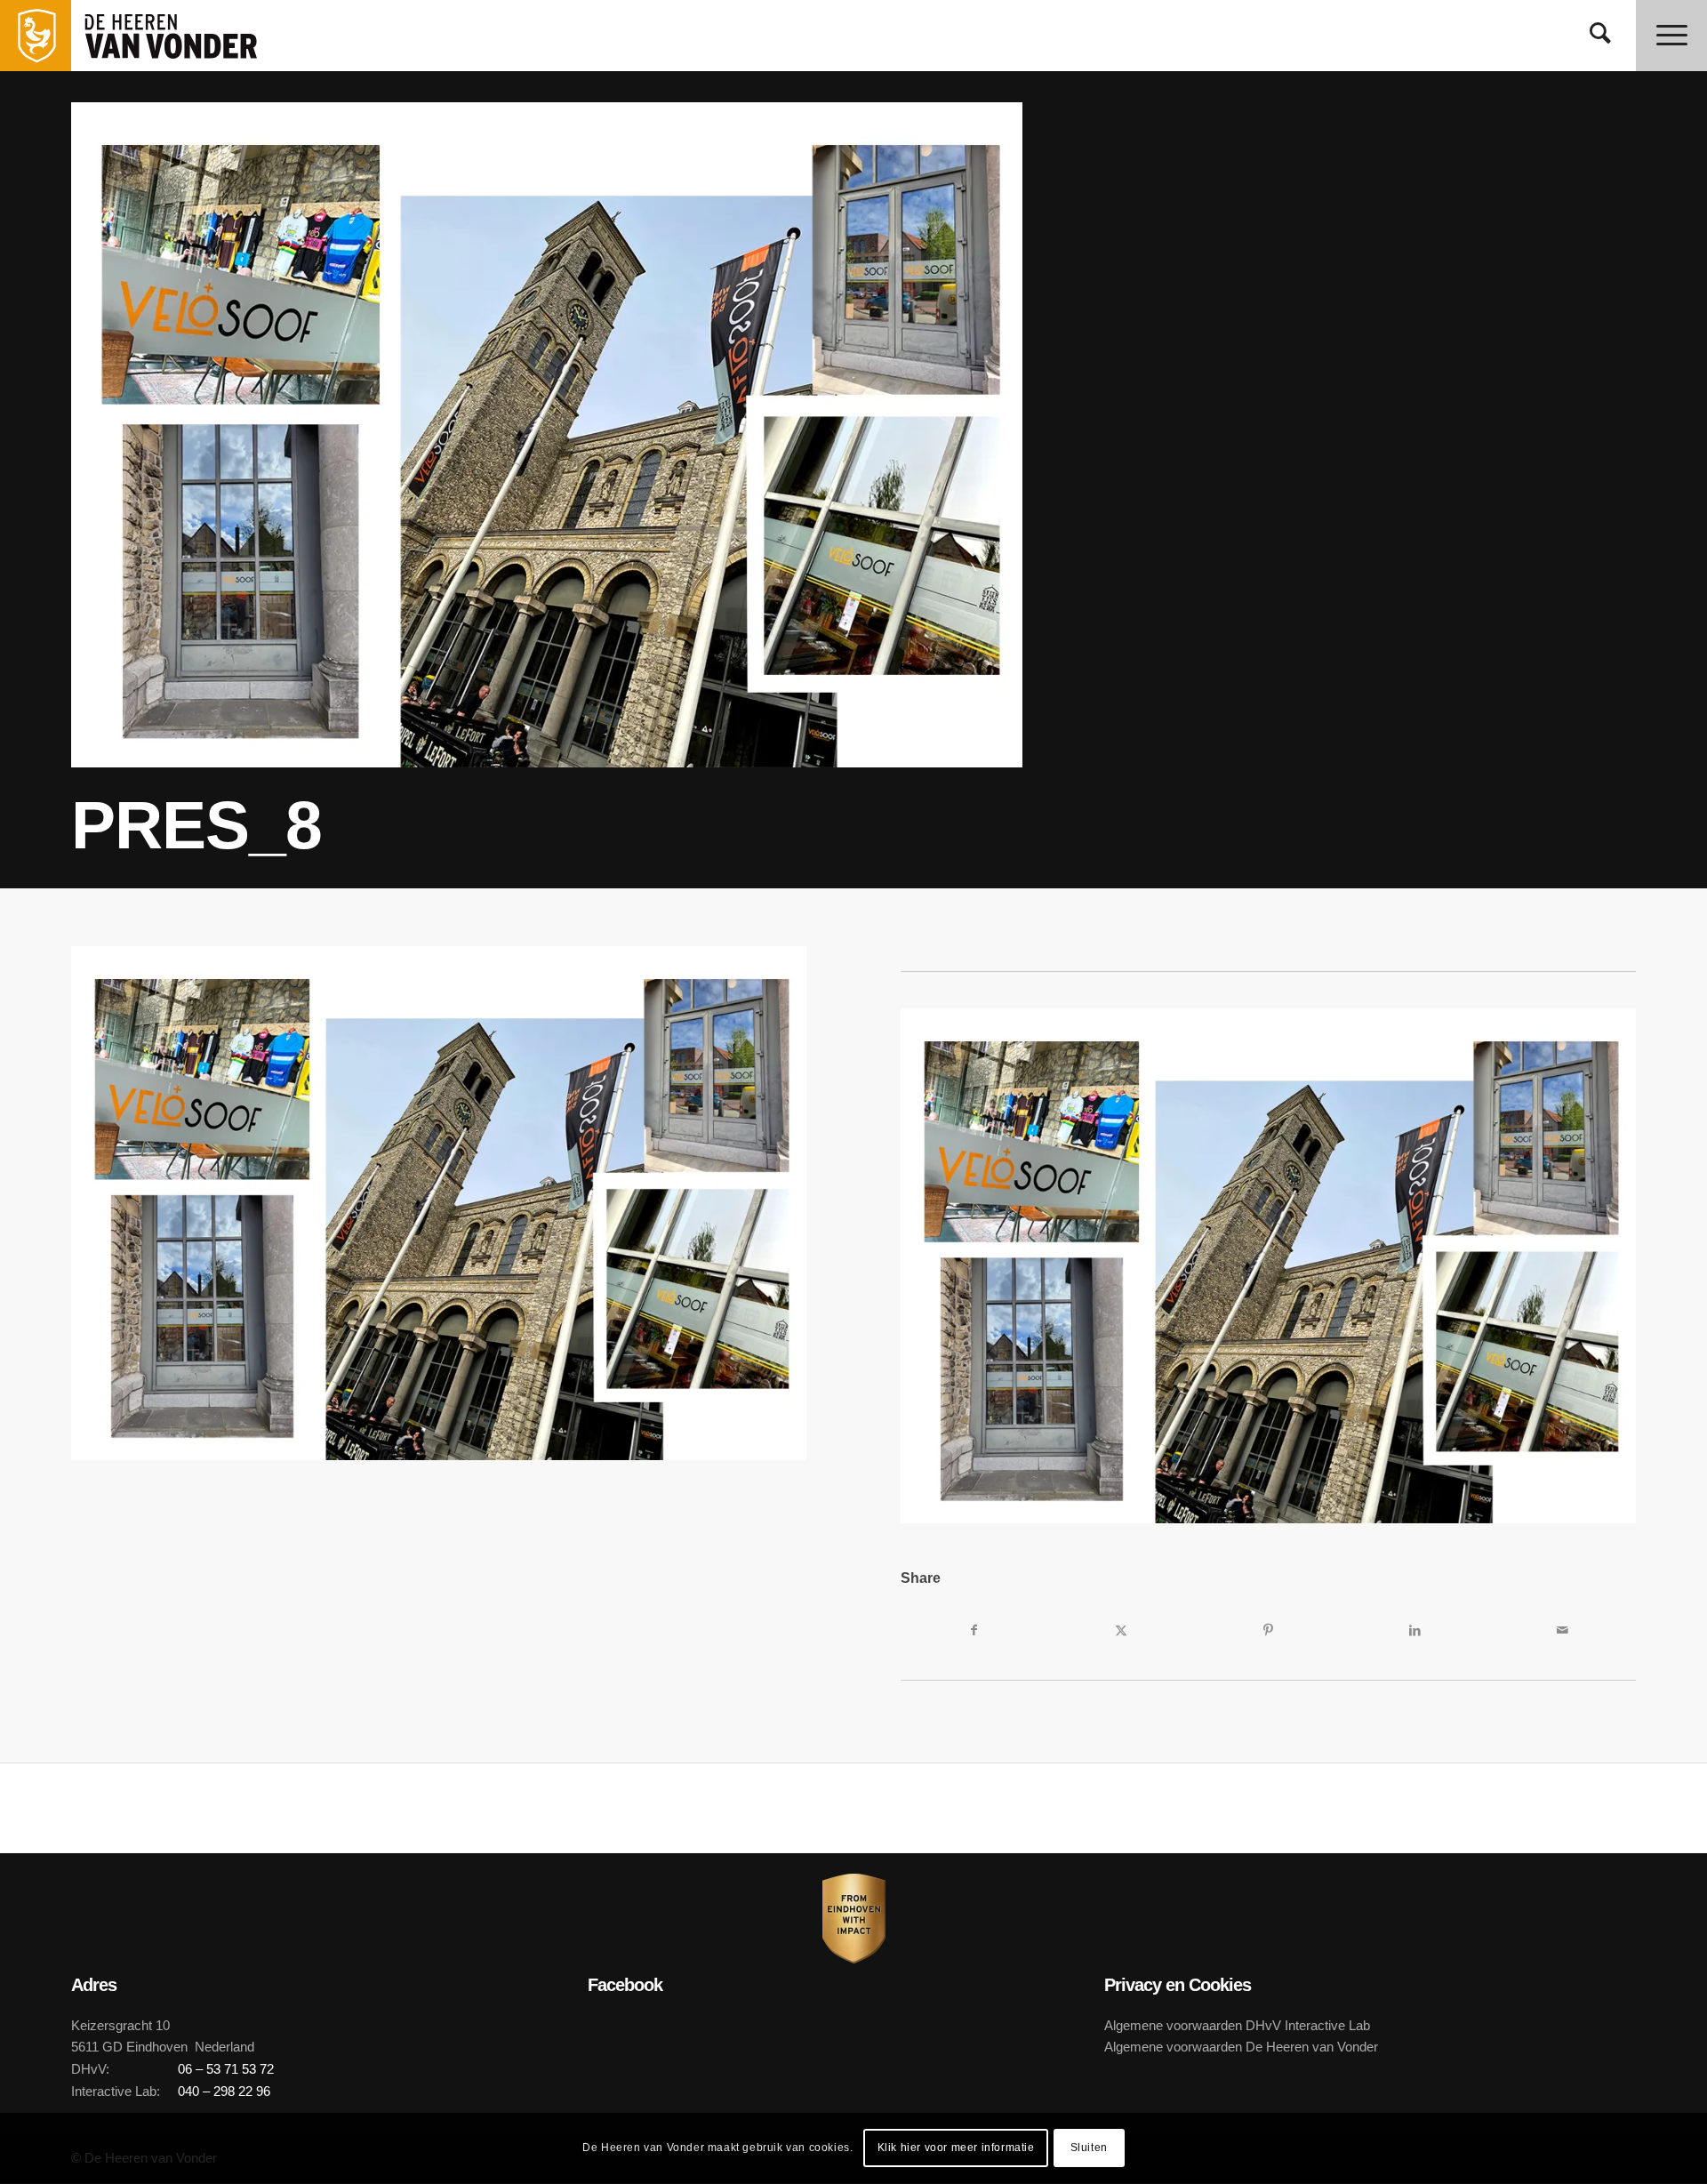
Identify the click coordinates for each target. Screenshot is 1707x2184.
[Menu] (1671, 36)
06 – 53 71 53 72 (226, 2069)
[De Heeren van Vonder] (190, 36)
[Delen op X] (1121, 1630)
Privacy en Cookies (1178, 1985)
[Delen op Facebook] (974, 1630)
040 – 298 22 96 (224, 2091)
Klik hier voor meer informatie (956, 2148)
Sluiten (1089, 2148)
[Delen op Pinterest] (1268, 1630)
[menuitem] (1600, 36)
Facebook (625, 1985)
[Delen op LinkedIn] (1415, 1630)
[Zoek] (1600, 36)
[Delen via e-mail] (1563, 1630)
